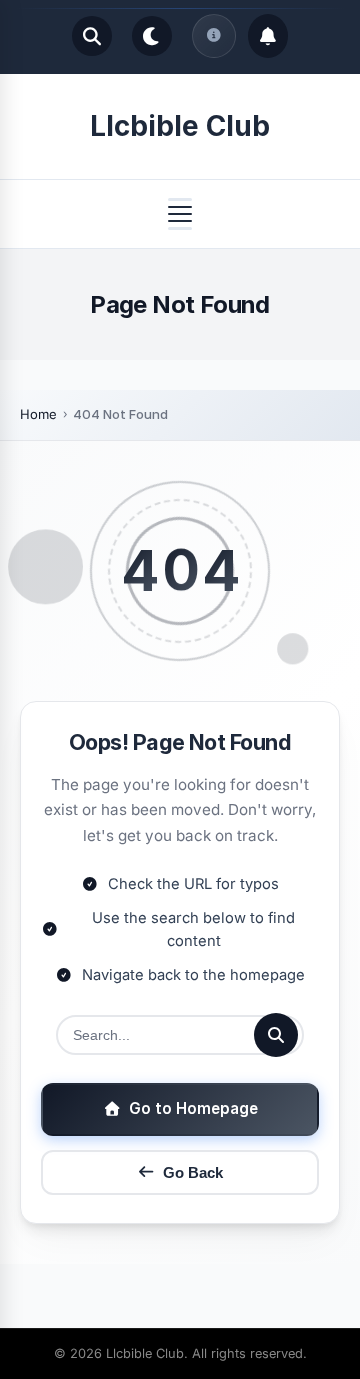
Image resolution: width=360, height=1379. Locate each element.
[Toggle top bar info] (214, 36)
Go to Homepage (193, 1108)
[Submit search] (276, 1035)
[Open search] (92, 36)
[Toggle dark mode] (152, 36)
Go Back (193, 1172)
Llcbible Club (180, 126)
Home (38, 414)
